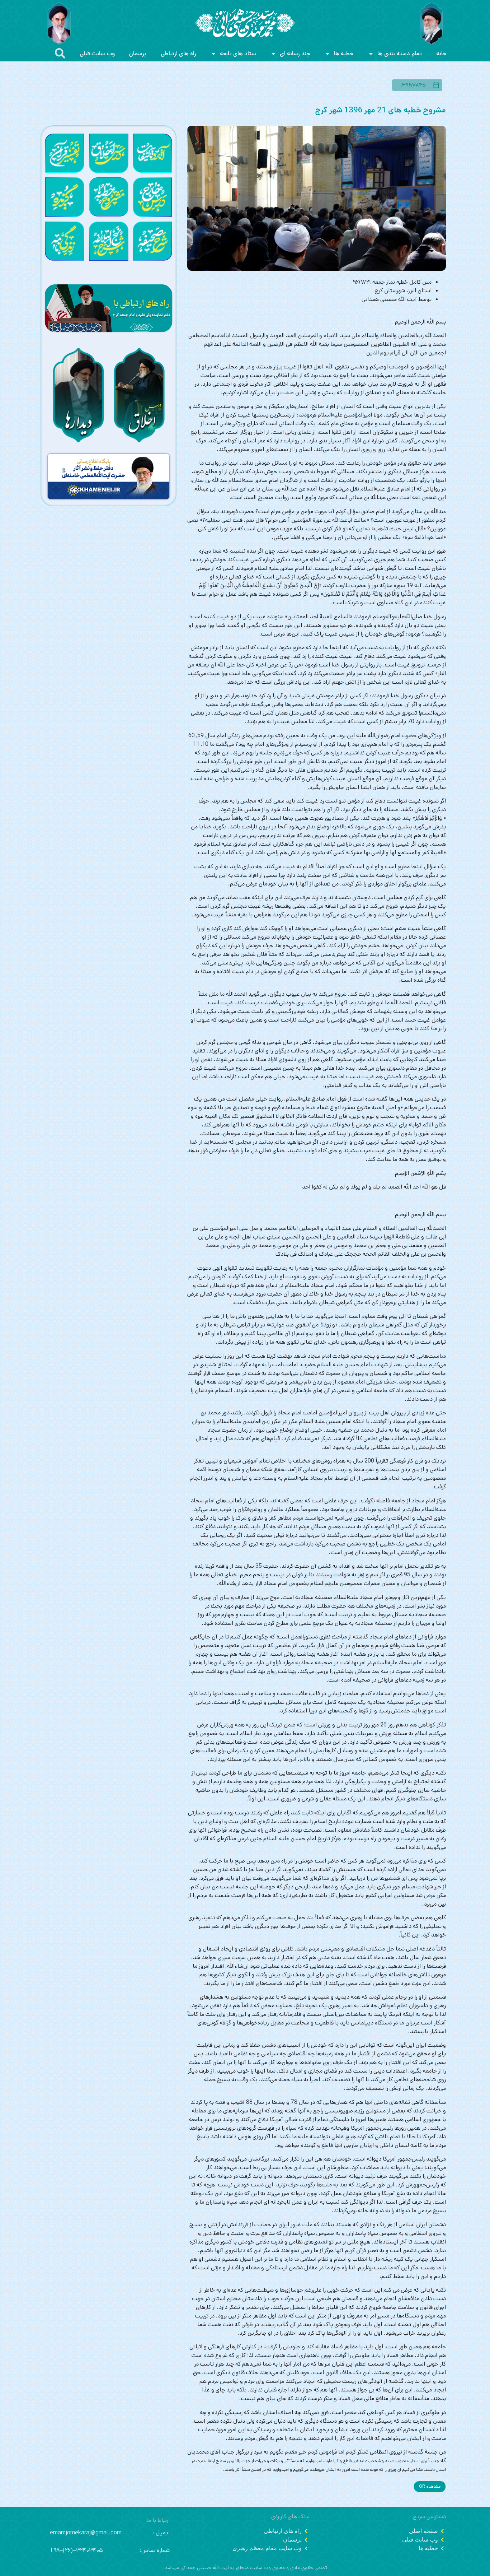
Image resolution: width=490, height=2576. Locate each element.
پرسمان (138, 54)
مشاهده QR (430, 2486)
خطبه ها (344, 54)
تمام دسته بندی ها (400, 54)
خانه (441, 54)
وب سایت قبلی (97, 54)
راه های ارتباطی (178, 54)
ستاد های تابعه (238, 54)
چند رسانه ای (295, 54)
